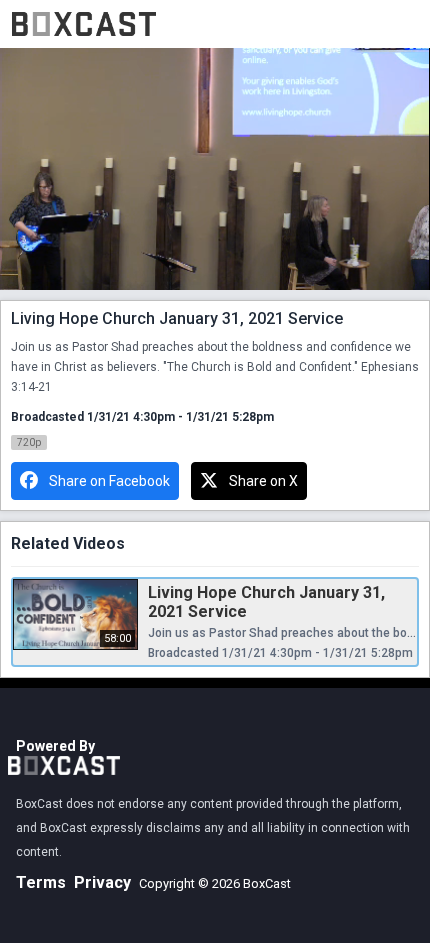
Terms (41, 882)
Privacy (102, 882)
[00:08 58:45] (215, 169)
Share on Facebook (109, 481)
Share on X (263, 481)
